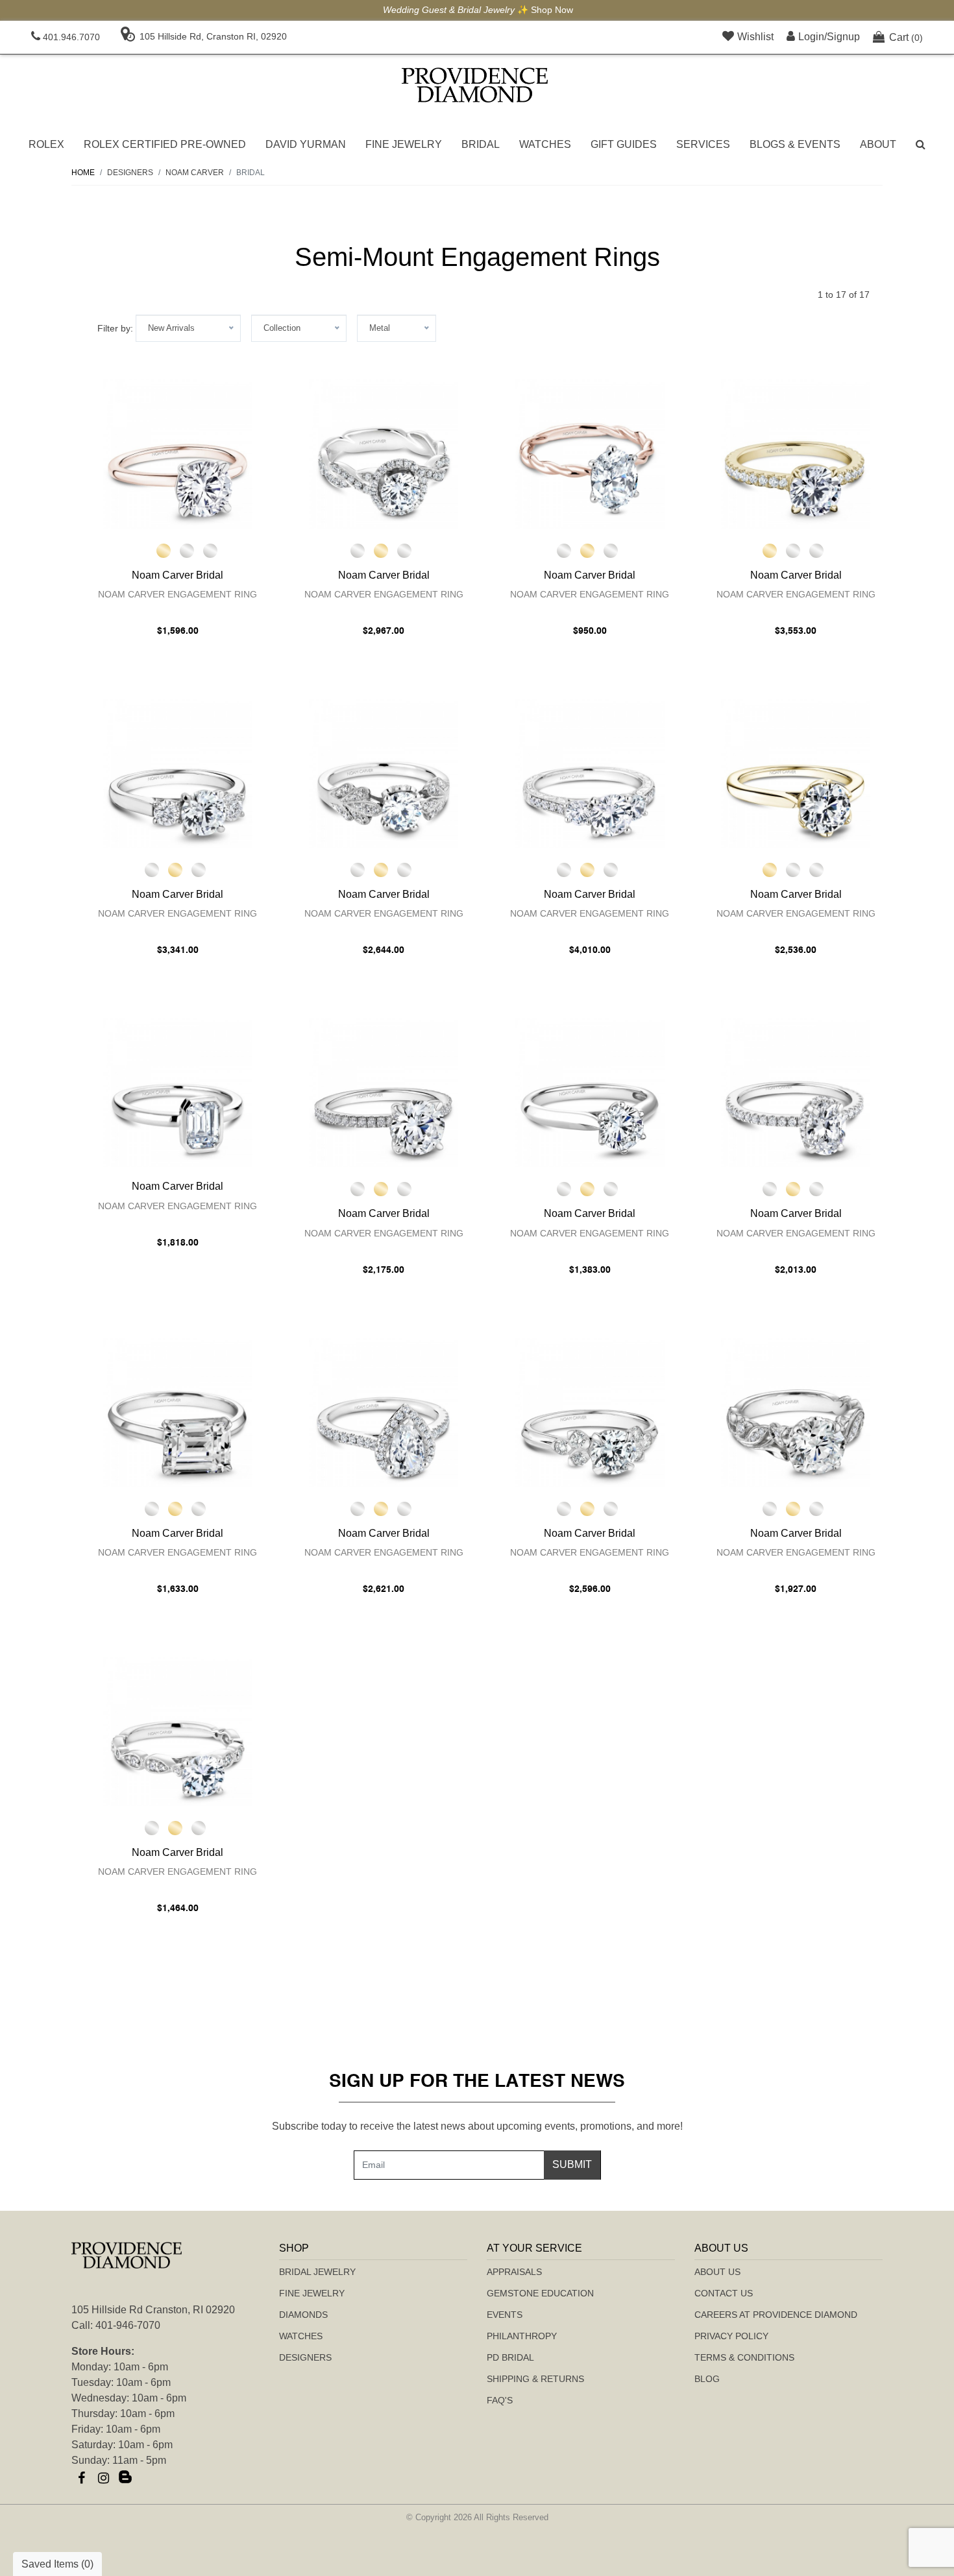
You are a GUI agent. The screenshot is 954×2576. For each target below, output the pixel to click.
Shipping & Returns (535, 2379)
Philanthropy (522, 2336)
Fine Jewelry (404, 144)
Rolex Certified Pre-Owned (165, 144)
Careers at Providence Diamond (776, 2315)
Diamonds (303, 2315)
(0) (906, 37)
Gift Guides (624, 144)
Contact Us (724, 2293)
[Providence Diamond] (475, 85)
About (878, 144)
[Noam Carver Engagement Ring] (178, 454)
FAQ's (500, 2400)
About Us (717, 2272)
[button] (921, 145)
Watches (545, 144)
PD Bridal (510, 2357)
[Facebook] (81, 2478)
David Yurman (306, 144)
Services (703, 144)
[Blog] (125, 2478)
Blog (707, 2379)
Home (83, 173)
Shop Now (551, 10)
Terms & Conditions (744, 2357)
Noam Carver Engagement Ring (177, 594)
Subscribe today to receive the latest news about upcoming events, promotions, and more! (477, 2126)
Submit (572, 2164)
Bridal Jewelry (317, 2272)
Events (505, 2315)
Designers (305, 2357)
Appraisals (514, 2272)
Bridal (481, 144)
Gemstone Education (540, 2293)
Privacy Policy (731, 2336)
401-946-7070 (128, 2325)
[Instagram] (103, 2478)
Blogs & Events (795, 144)
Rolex (46, 144)
